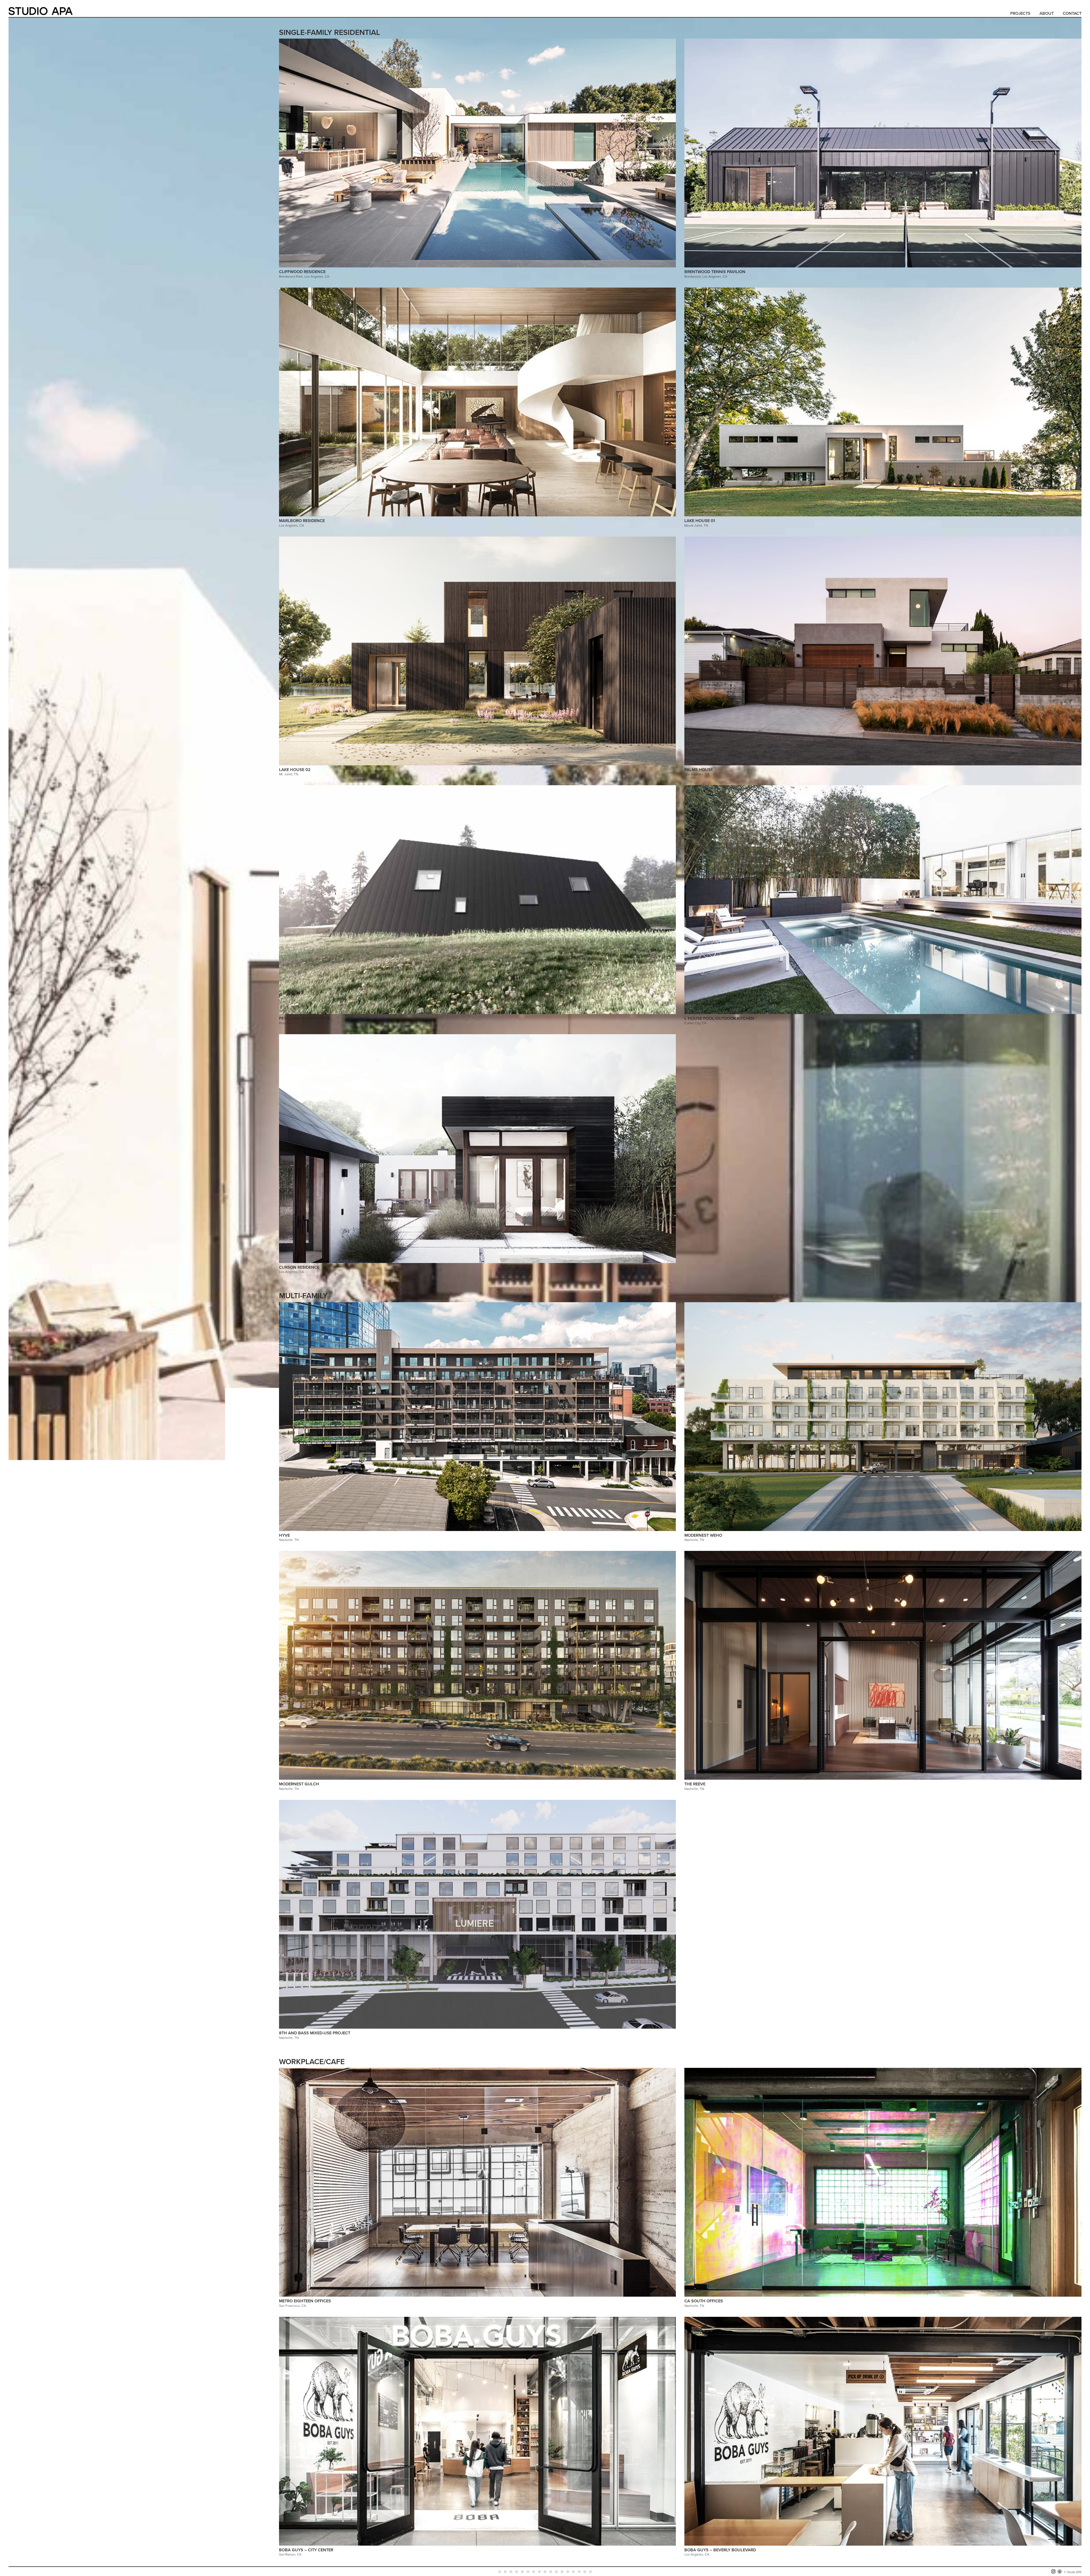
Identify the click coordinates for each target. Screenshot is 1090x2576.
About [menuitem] (1047, 13)
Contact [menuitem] (1072, 13)
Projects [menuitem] (1020, 13)
